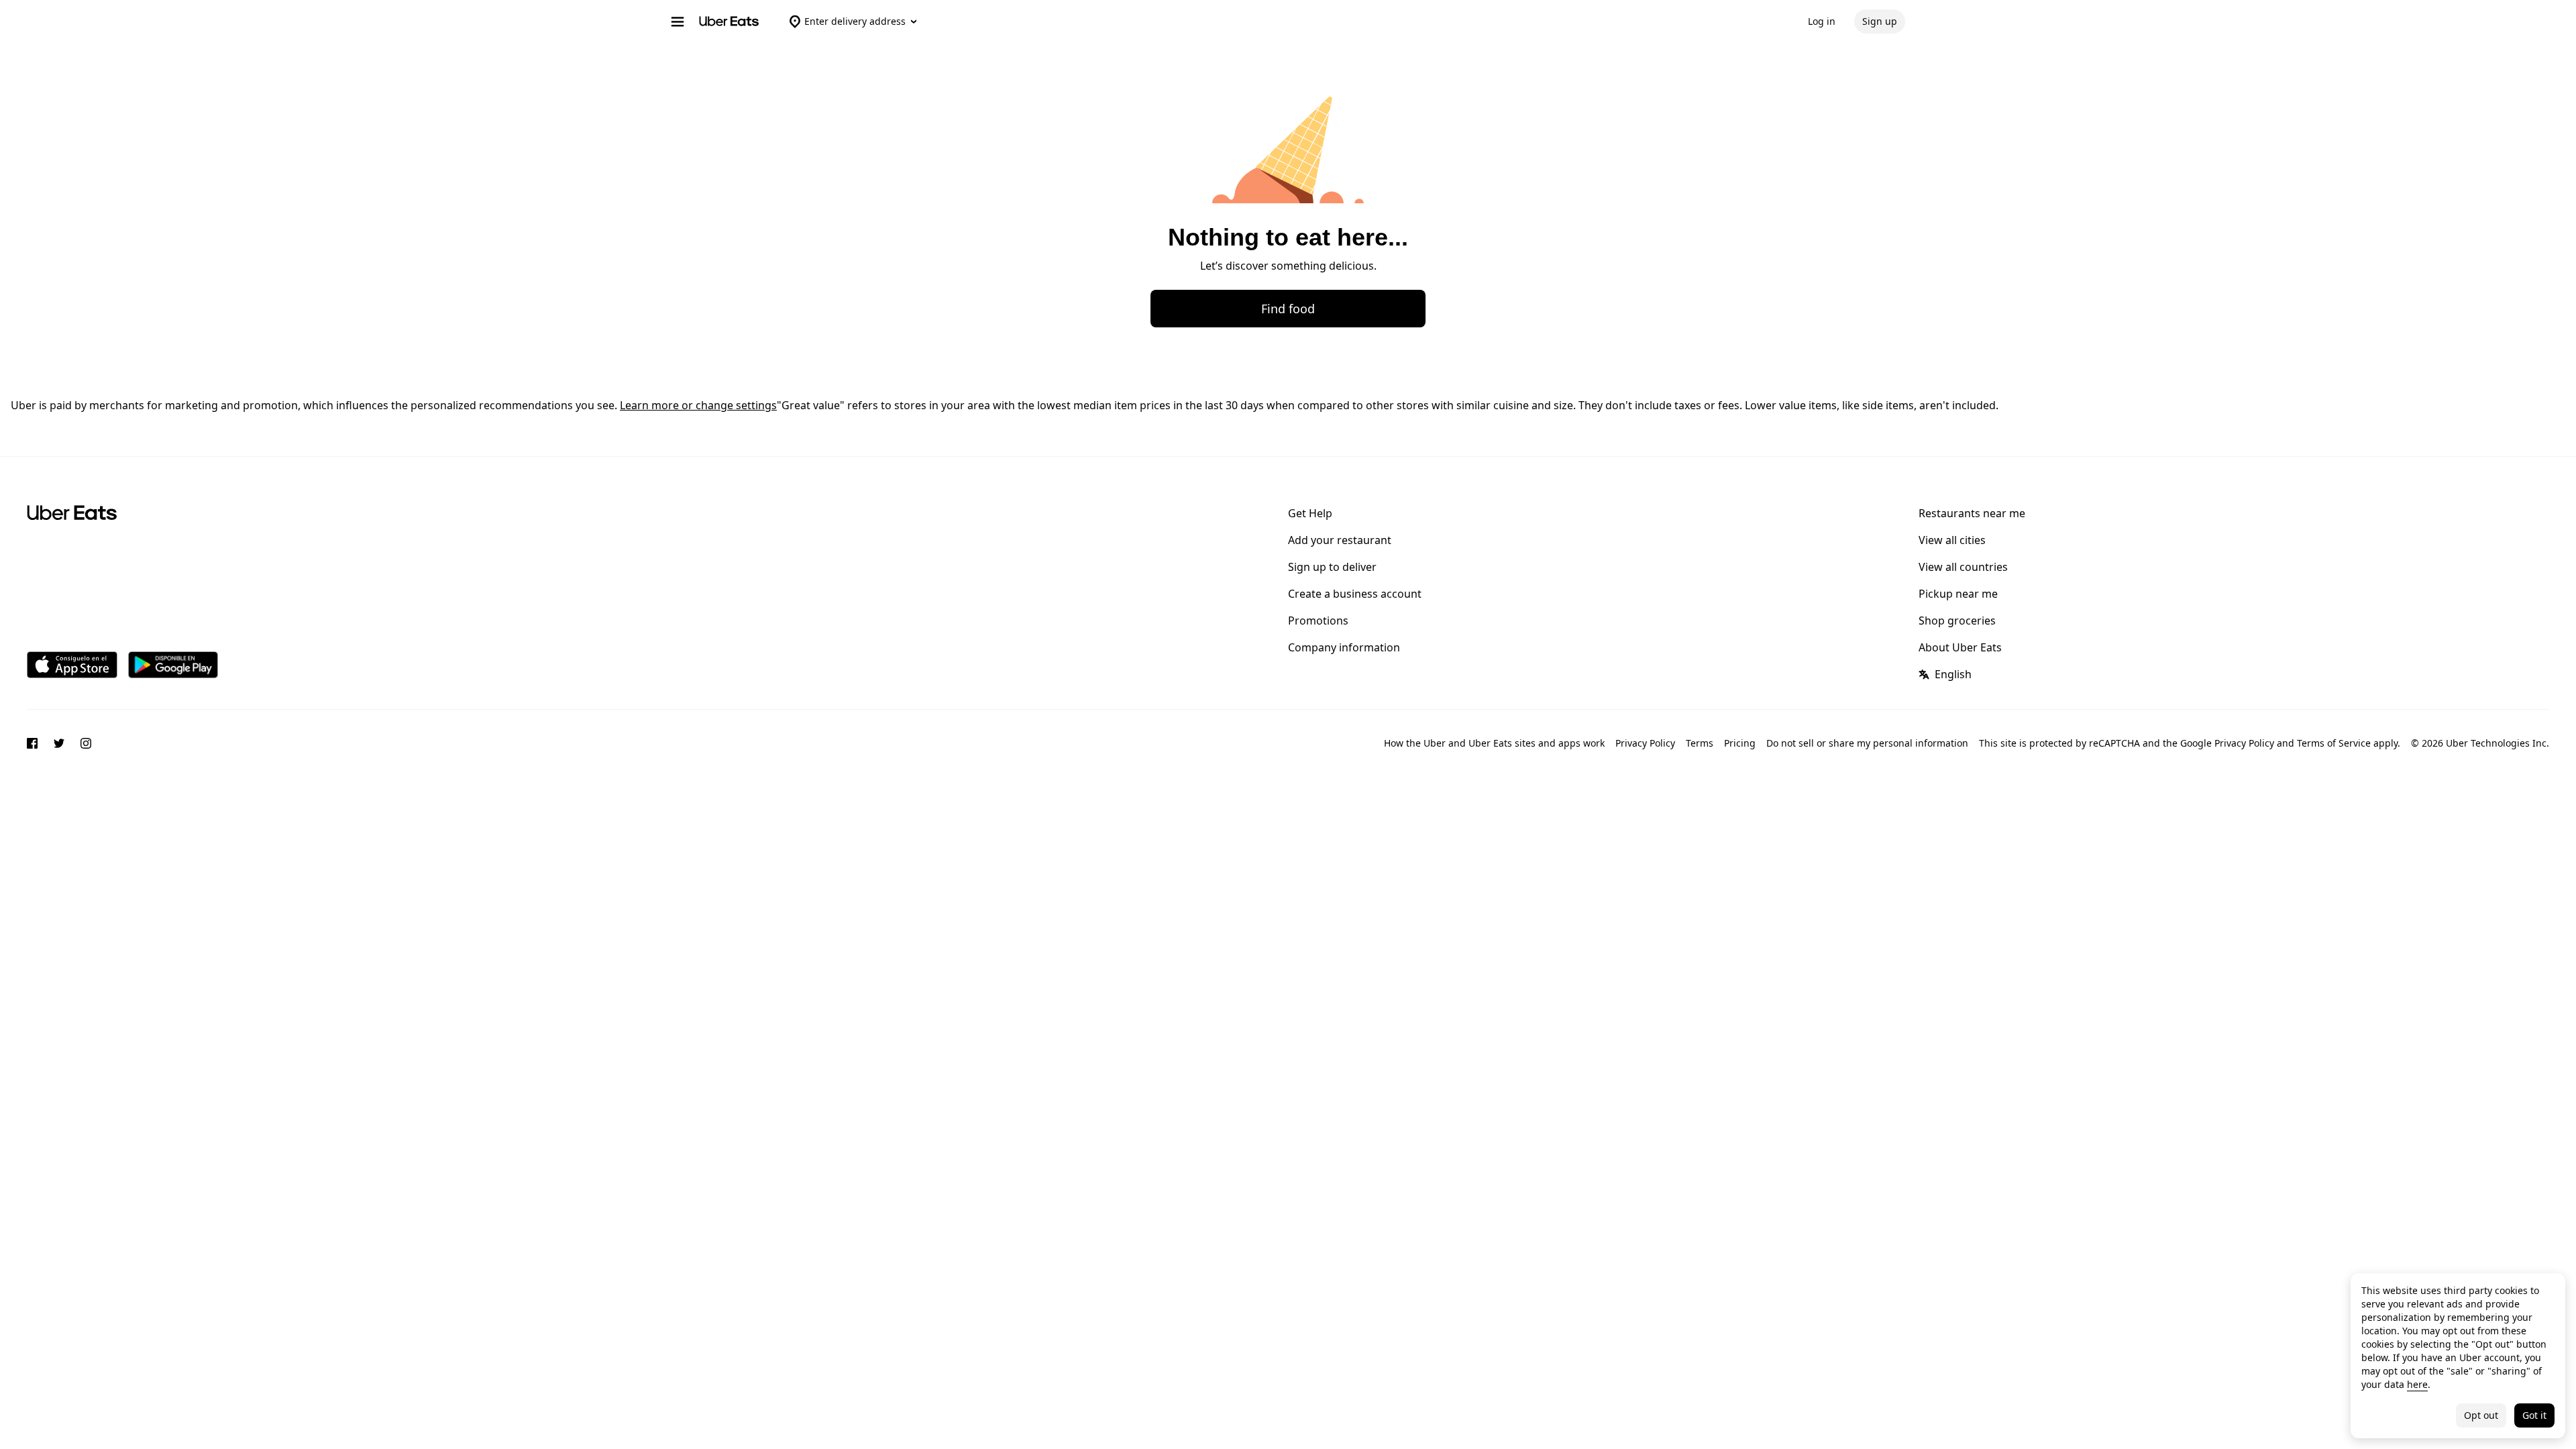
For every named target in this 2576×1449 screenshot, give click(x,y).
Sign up (1880, 21)
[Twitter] (59, 745)
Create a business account (1355, 594)
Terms (1700, 743)
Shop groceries (1957, 621)
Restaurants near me (1972, 513)
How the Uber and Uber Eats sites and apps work (1494, 743)
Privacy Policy (1645, 743)
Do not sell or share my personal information (1867, 743)
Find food (1288, 309)
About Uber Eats (1960, 647)
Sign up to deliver (1332, 567)
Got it (2534, 1415)
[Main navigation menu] (678, 21)
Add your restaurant (1340, 540)
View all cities (1952, 540)
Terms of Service (2334, 743)
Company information (1344, 647)
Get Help (1310, 513)
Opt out (2481, 1415)
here (2417, 1384)
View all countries (1963, 567)
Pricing (1740, 743)
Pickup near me (1958, 594)
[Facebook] (32, 745)
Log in (1822, 21)
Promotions (1318, 621)
